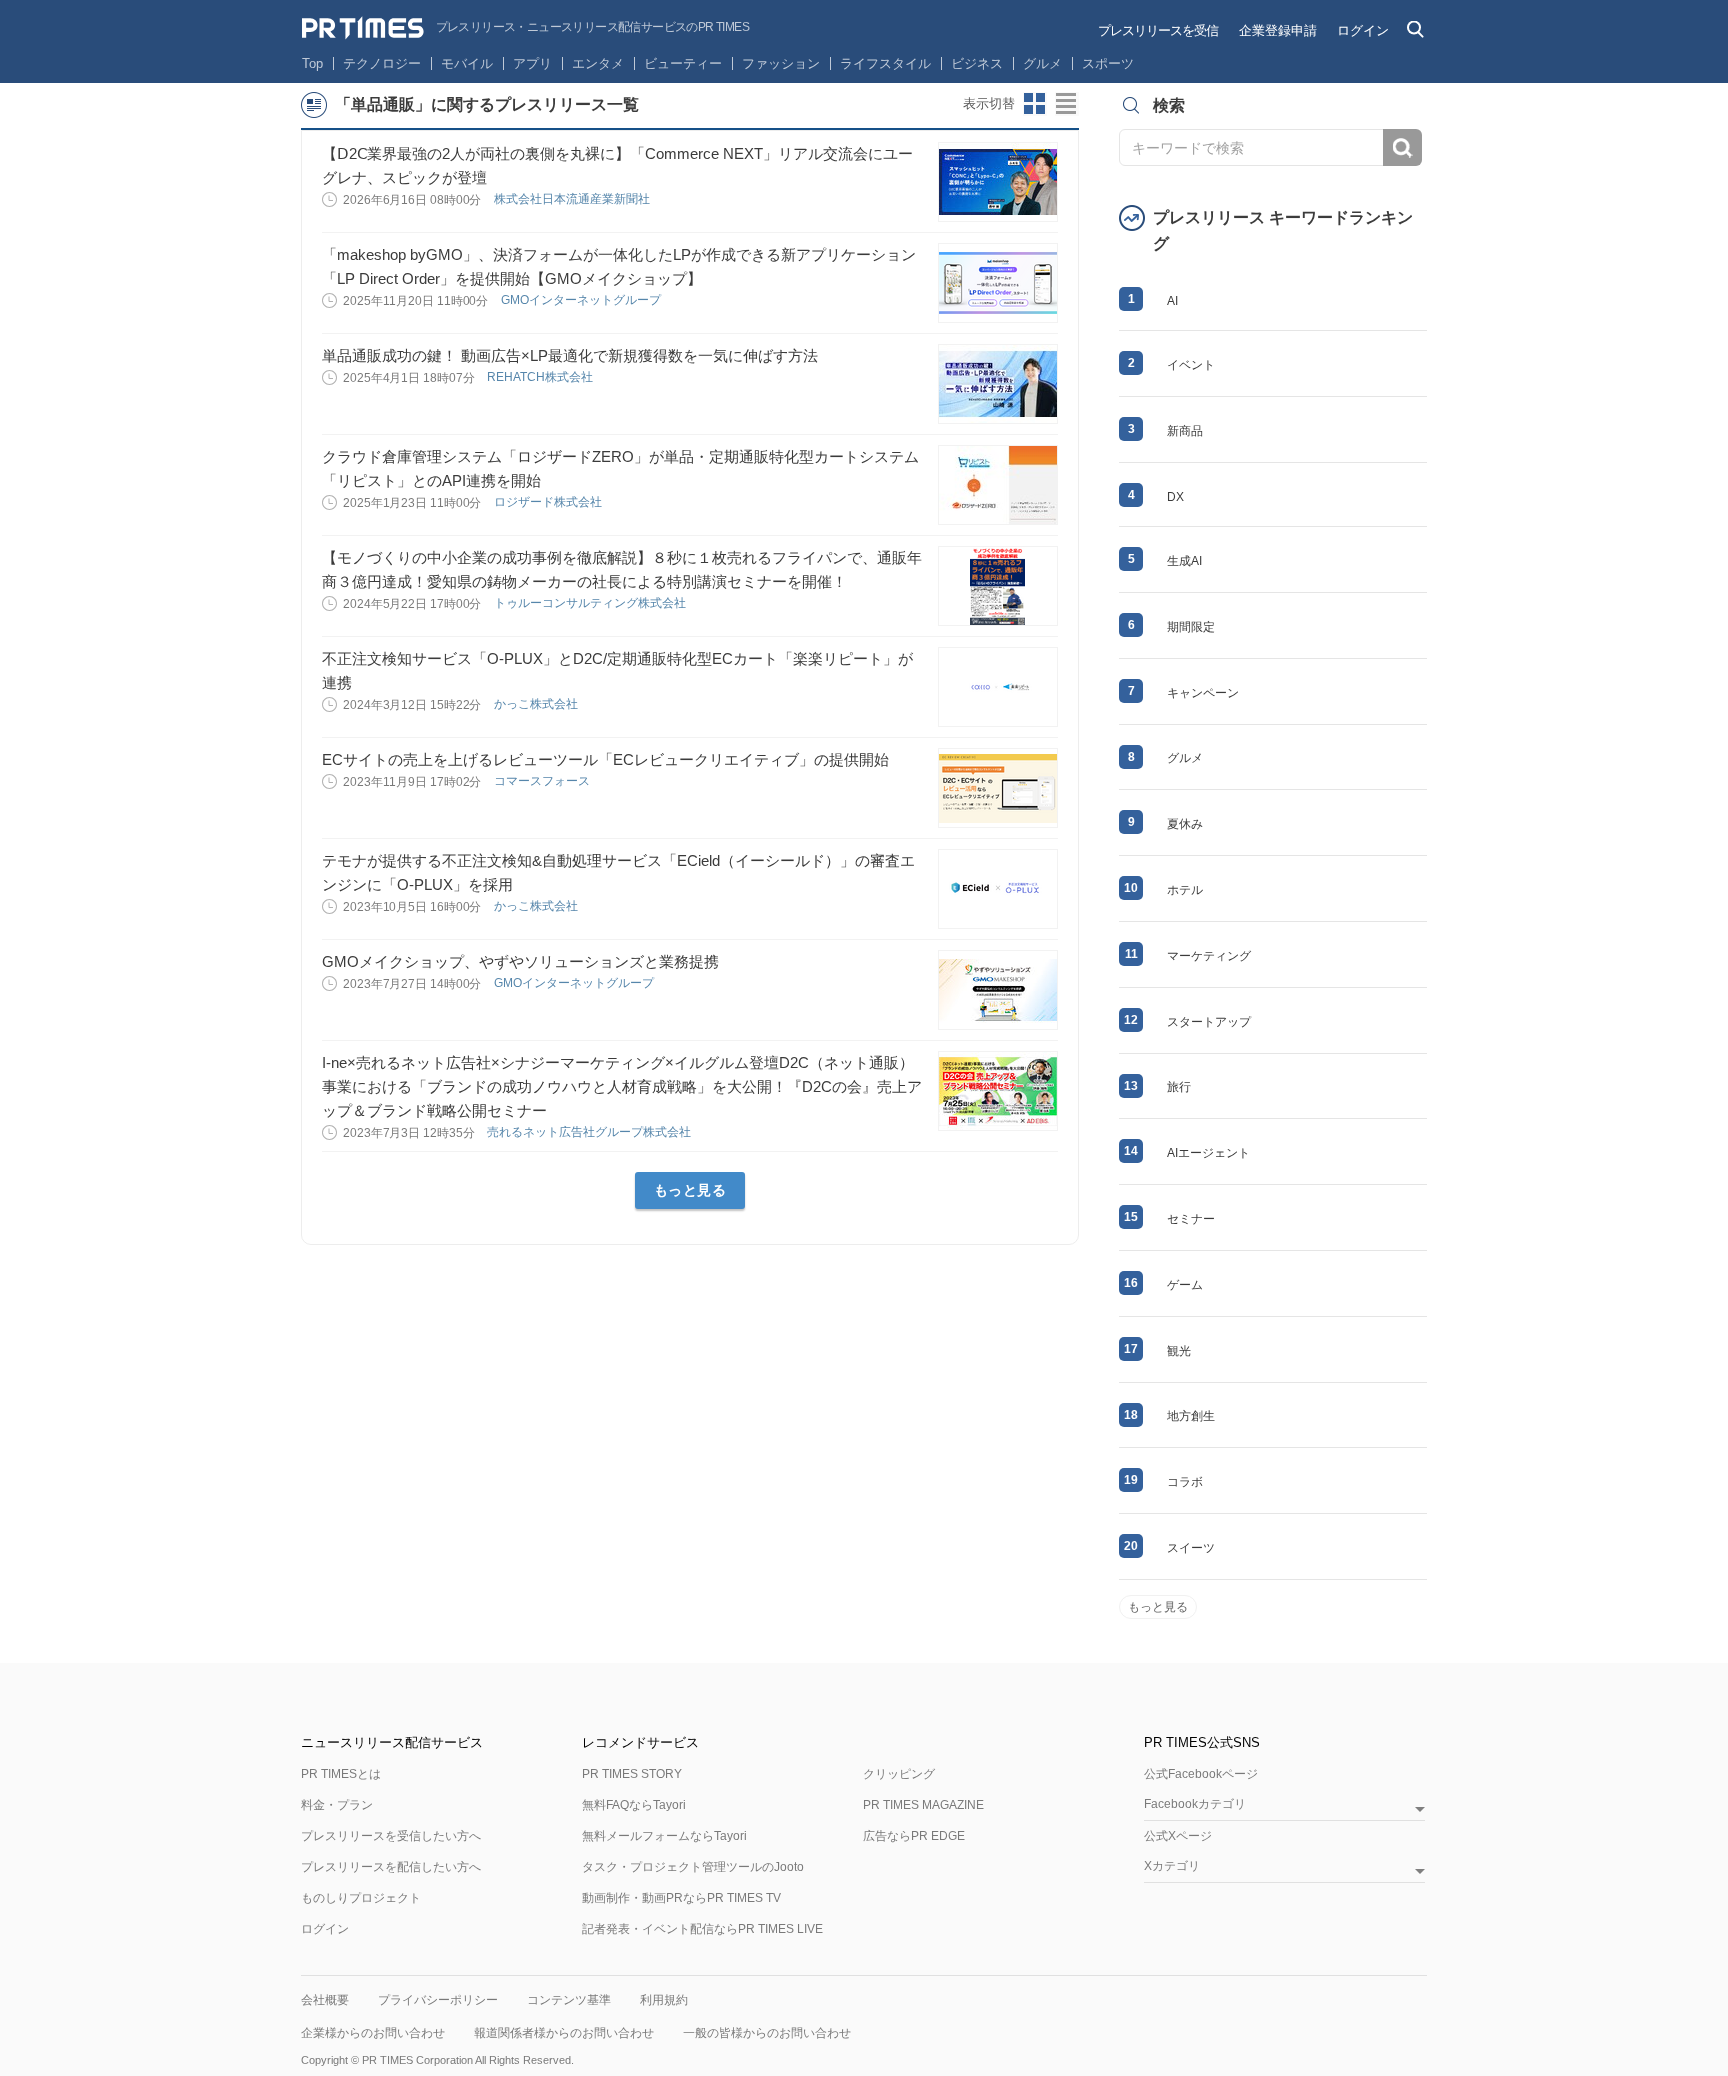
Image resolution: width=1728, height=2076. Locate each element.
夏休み (1185, 824)
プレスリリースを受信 (1158, 30)
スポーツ (1108, 63)
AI (1172, 301)
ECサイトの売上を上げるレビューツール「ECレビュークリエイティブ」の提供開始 (605, 759)
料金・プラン (337, 1805)
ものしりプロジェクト (361, 1898)
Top (312, 63)
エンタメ (598, 63)
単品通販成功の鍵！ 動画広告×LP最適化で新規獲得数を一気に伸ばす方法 (570, 355)
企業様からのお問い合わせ (373, 2033)
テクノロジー (382, 63)
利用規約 (664, 2000)
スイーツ (1191, 1548)
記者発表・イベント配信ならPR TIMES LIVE (702, 1929)
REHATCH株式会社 (541, 377)
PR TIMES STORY (632, 1774)
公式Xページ (1178, 1836)
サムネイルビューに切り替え (1035, 104)
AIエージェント (1208, 1153)
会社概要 (325, 2000)
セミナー (1191, 1219)
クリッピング (899, 1774)
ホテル (1185, 890)
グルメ (1042, 63)
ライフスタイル (885, 63)
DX (1175, 497)
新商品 (1185, 431)
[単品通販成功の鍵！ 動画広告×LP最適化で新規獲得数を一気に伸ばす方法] (998, 384)
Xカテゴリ (1172, 1866)
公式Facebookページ (1201, 1774)
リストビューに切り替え (1067, 104)
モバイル (467, 63)
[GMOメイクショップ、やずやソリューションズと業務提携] (998, 990)
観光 (1179, 1351)
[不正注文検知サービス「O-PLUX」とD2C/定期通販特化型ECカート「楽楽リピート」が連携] (998, 687)
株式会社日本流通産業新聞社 (573, 199)
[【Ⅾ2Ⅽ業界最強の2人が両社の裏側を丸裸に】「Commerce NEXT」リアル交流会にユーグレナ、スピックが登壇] (998, 182)
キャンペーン (1203, 693)
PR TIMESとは (341, 1774)
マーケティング (1209, 956)
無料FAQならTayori (634, 1805)
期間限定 (1191, 627)
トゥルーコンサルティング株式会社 (591, 603)
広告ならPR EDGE (914, 1836)
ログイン (1363, 30)
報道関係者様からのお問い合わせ (564, 2033)
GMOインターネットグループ (582, 300)
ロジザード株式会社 (549, 502)
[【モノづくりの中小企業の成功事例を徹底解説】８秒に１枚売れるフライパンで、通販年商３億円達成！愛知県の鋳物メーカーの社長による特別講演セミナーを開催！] (998, 586)
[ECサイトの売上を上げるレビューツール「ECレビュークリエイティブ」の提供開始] (998, 788)
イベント (1191, 365)
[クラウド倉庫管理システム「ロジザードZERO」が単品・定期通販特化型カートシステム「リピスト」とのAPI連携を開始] (998, 485)
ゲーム (1185, 1285)
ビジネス (977, 63)
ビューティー (683, 63)
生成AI (1184, 561)
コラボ (1185, 1482)
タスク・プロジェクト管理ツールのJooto (693, 1867)
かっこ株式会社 (537, 704)
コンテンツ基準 (569, 2000)
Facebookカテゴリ (1195, 1804)
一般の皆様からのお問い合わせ (767, 2033)
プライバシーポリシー (438, 2000)
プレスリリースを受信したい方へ (391, 1836)
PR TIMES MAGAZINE (923, 1805)
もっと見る (690, 1190)
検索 (1402, 147)
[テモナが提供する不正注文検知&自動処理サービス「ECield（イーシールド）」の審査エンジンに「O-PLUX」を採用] (998, 889)
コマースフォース (543, 781)
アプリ (532, 63)
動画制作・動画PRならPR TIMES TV (681, 1898)
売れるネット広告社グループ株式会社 (590, 1132)
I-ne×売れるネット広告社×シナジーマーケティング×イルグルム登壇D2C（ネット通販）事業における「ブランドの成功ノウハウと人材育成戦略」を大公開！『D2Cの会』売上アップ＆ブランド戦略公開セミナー (622, 1086)
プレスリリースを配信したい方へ (391, 1867)
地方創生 (1191, 1416)
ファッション (781, 63)
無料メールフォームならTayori (664, 1836)
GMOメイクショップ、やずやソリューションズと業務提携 (520, 961)
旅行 (1179, 1087)
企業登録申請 (1278, 30)
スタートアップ (1209, 1022)
